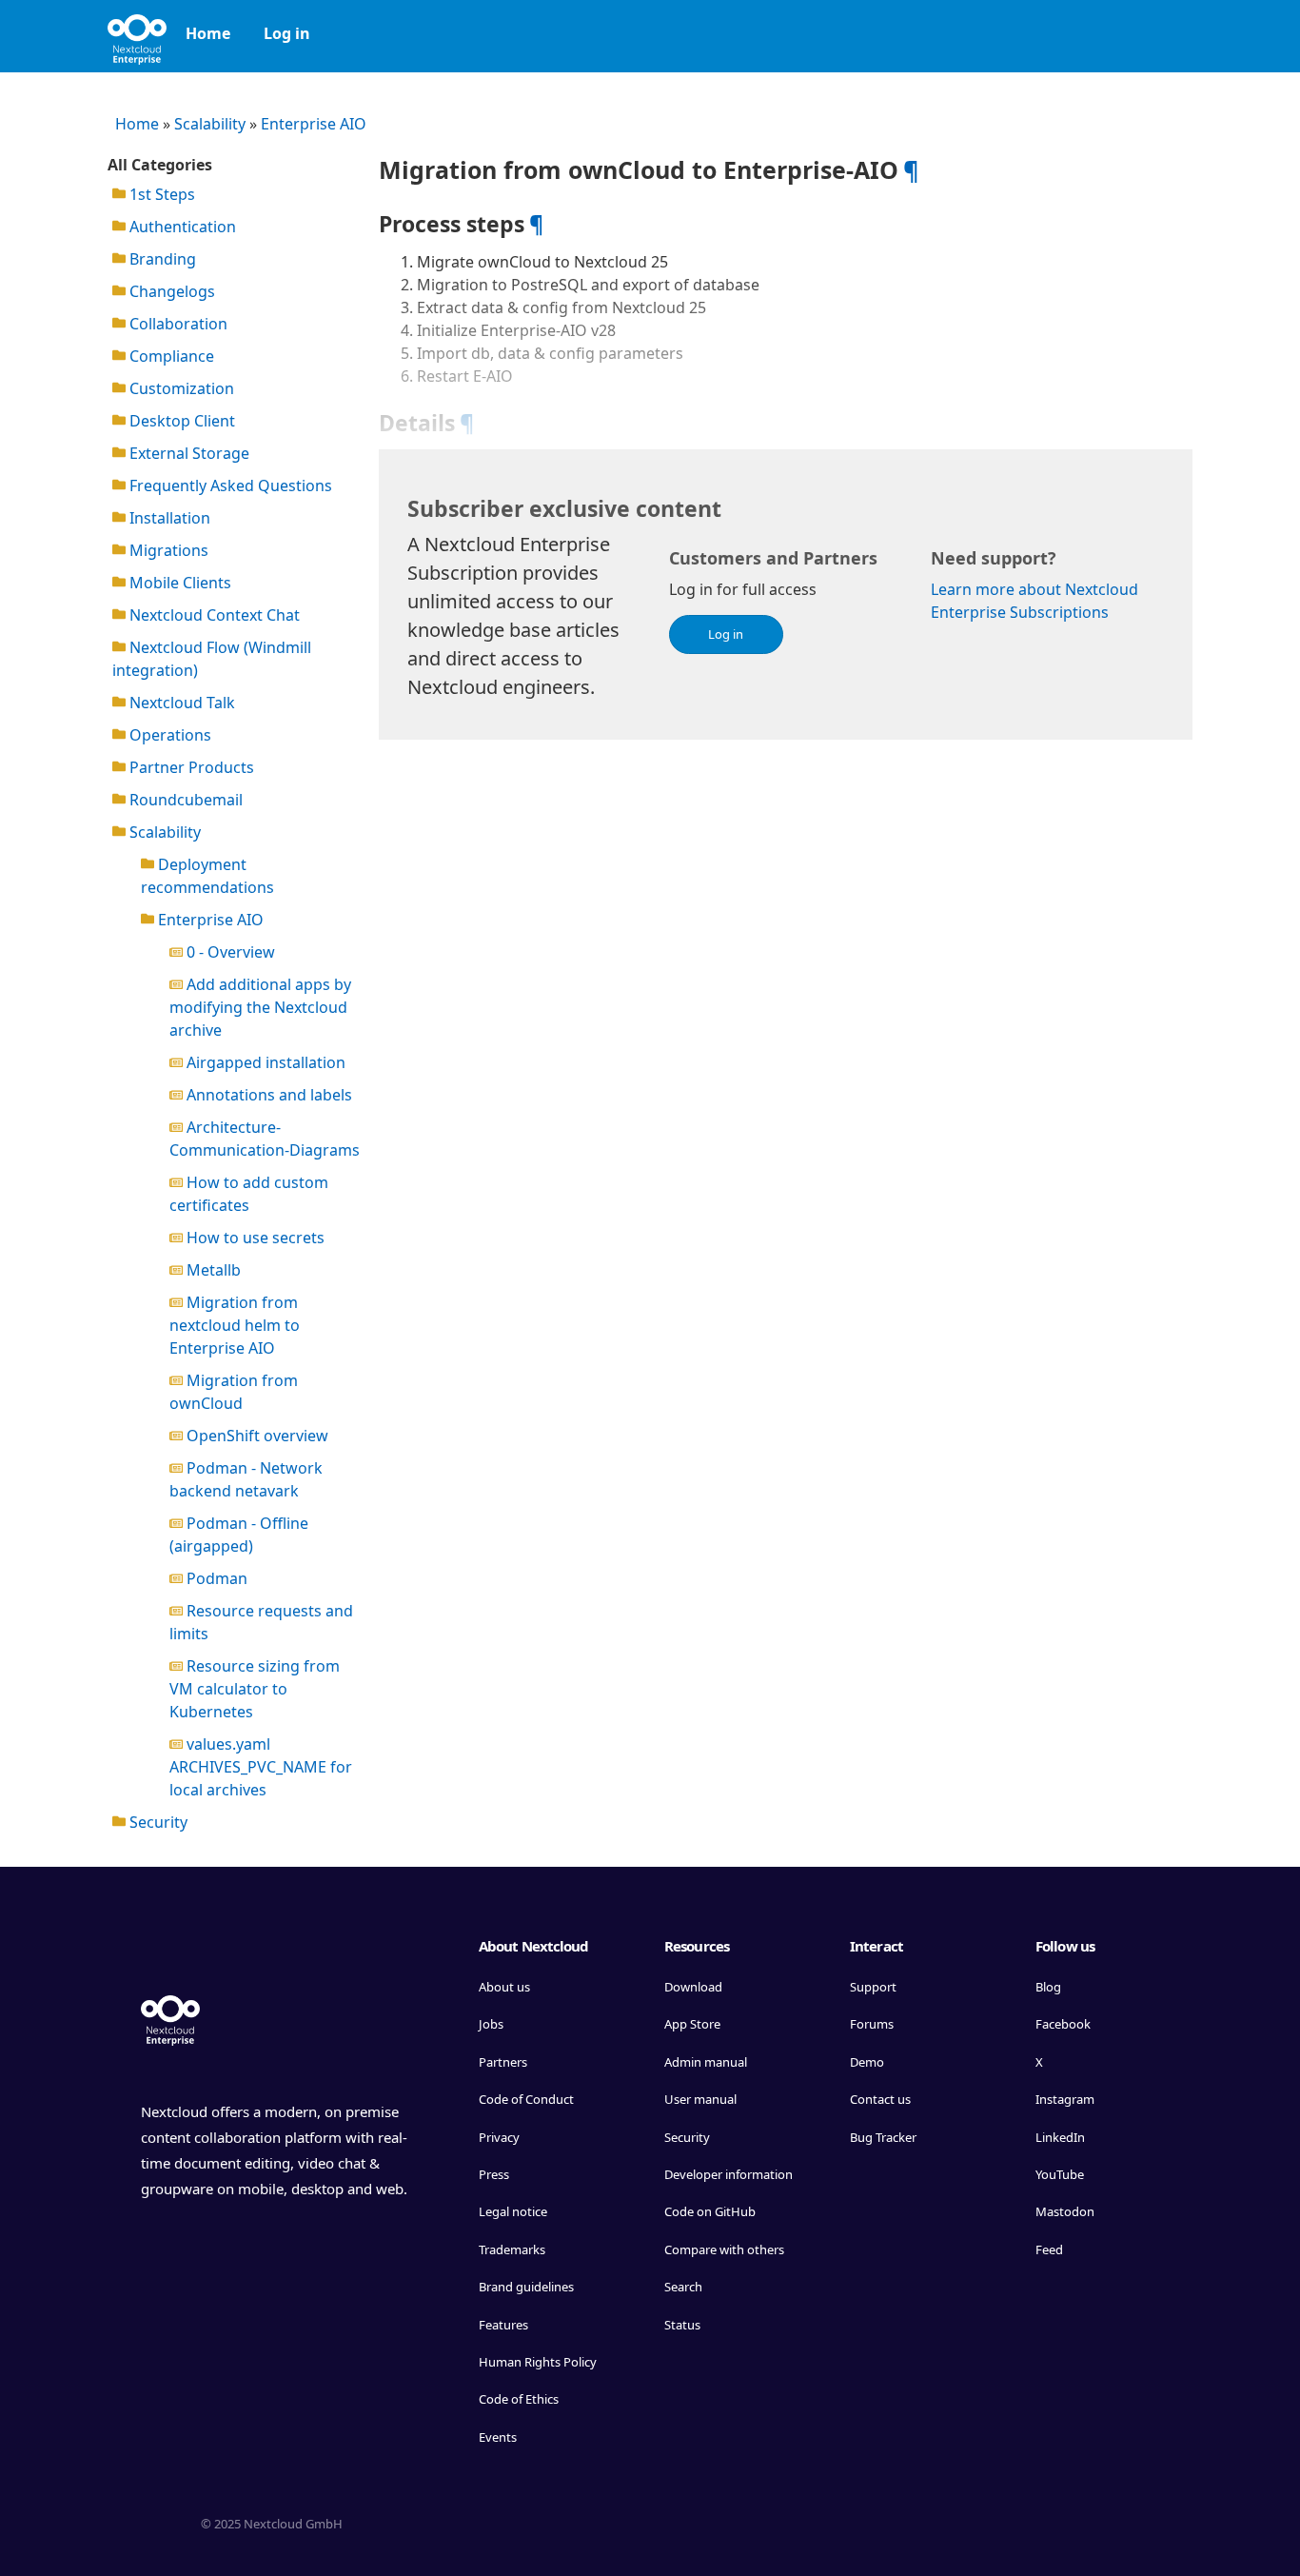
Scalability (210, 124)
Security (157, 1822)
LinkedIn (1060, 2137)
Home (208, 33)
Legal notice (513, 2211)
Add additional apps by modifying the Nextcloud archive (260, 1007)
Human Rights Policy (538, 2362)
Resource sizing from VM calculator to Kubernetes (255, 1689)
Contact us (880, 2099)
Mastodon (1065, 2211)
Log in (287, 33)
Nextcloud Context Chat (213, 615)
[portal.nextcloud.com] (137, 33)
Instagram (1065, 2099)
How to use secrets (254, 1238)
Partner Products (190, 767)
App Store (692, 2024)
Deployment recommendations (207, 876)
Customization (180, 388)
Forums (872, 2024)
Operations (168, 735)
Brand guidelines (526, 2287)
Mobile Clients (178, 583)
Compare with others (724, 2249)
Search (683, 2287)
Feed (1049, 2249)
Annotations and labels (267, 1095)
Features (503, 2325)
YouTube (1060, 2174)
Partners (503, 2062)
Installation (168, 518)
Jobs (491, 2024)
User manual (700, 2099)
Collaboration (177, 324)
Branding (161, 259)
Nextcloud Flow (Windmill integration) (212, 659)
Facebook (1063, 2024)
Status (682, 2325)
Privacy (499, 2137)
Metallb (212, 1270)
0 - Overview (229, 952)
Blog (1048, 1987)
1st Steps (160, 194)
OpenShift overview (256, 1436)
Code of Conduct (526, 2099)
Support (873, 1987)
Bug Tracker (883, 2137)
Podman (215, 1578)
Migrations (167, 550)
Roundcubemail (184, 800)
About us (504, 1987)
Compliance (170, 356)
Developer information (729, 2174)
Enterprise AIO (314, 124)
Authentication (181, 227)
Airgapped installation (264, 1062)
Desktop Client (180, 421)
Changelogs (170, 291)
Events (498, 2437)
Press (494, 2174)
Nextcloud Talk (180, 703)
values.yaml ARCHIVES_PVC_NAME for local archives (261, 1767)
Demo (867, 2062)
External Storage (187, 453)
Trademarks (512, 2249)
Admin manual (706, 2062)
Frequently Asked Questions (229, 485)
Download (693, 1987)
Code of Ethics (519, 2399)
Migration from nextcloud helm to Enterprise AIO (235, 1325)
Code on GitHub (710, 2211)
